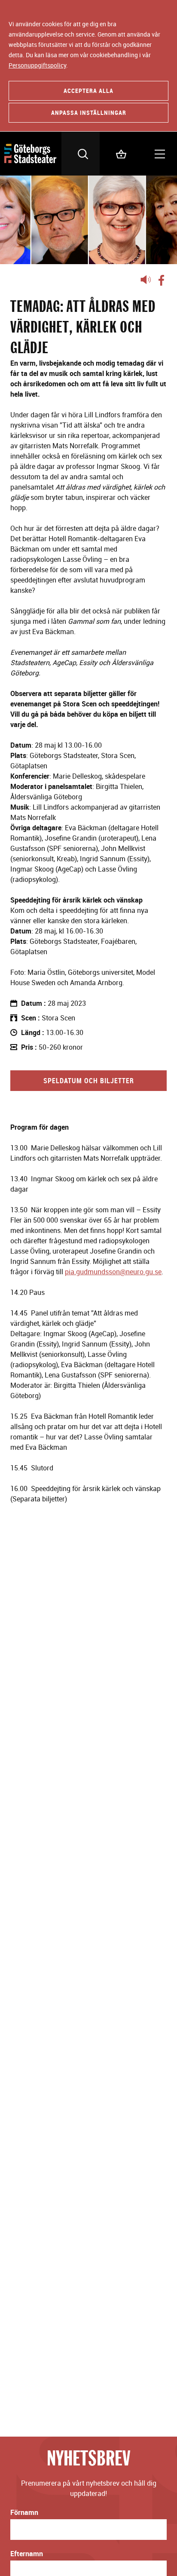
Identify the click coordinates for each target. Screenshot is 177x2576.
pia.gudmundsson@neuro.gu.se (113, 1272)
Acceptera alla (88, 91)
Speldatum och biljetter (89, 1081)
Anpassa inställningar (89, 112)
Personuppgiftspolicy (37, 65)
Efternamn (27, 2554)
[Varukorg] (119, 154)
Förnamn (24, 2512)
